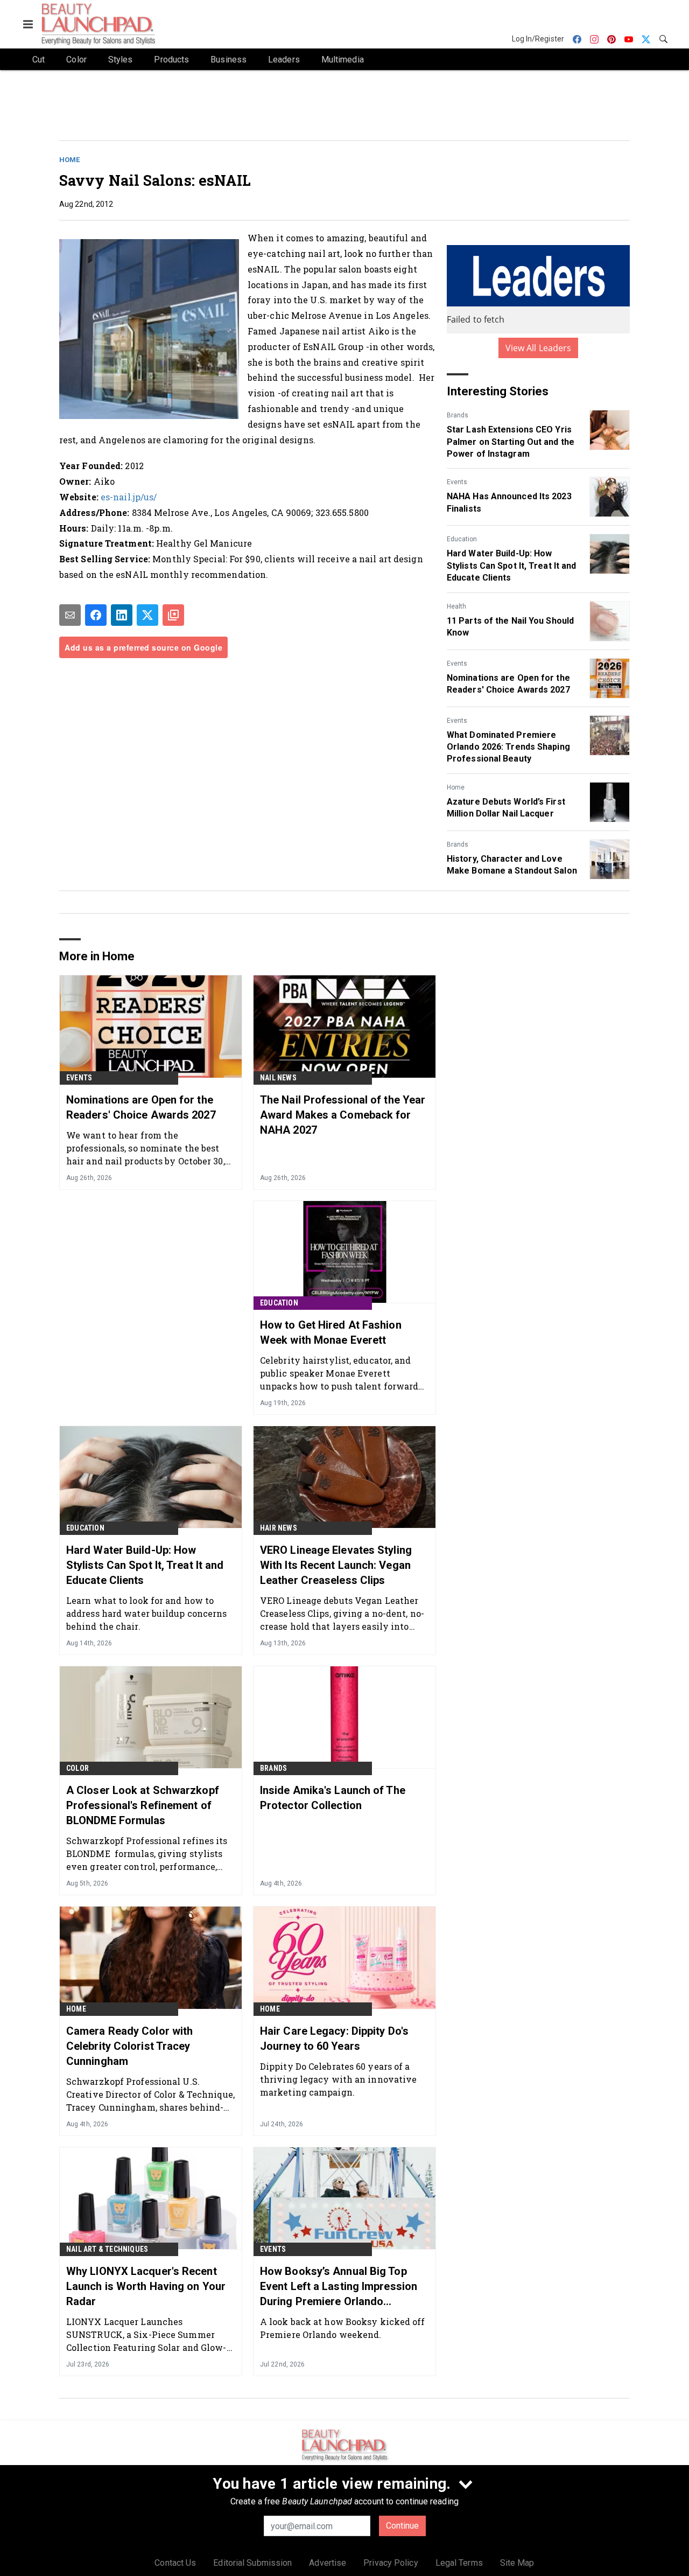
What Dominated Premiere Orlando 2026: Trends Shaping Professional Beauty (508, 747)
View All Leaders (539, 348)
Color (78, 1768)
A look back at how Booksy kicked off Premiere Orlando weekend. (343, 2328)
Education (462, 539)
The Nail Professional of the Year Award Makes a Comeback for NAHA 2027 (343, 1115)
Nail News (278, 1078)
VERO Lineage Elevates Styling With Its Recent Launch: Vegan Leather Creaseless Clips (336, 1565)
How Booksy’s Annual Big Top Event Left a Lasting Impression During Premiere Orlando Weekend (339, 2287)
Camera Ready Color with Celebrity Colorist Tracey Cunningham (129, 2046)
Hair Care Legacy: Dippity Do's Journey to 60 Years (334, 2039)
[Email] (70, 615)
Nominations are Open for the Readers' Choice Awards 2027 (508, 684)
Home (69, 160)
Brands (458, 415)
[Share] (96, 615)
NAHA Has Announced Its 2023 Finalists (509, 502)
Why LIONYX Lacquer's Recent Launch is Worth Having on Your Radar (146, 2286)
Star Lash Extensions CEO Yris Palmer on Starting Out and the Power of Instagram (511, 442)
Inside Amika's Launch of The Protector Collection (333, 1798)
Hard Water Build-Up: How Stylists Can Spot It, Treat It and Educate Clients (511, 566)
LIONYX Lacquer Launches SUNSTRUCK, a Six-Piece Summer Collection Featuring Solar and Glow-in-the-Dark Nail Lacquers (146, 2334)
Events (457, 482)
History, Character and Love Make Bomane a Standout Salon (512, 865)
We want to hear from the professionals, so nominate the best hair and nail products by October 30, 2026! (146, 1148)
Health (456, 606)
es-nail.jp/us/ (129, 497)
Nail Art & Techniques (107, 2249)
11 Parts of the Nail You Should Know (510, 627)
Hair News (279, 1528)
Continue (402, 2526)
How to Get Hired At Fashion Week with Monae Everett (331, 1332)
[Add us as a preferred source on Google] (173, 615)
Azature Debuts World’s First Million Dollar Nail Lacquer (506, 808)
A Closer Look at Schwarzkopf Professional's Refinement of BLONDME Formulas (143, 1805)
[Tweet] (147, 615)
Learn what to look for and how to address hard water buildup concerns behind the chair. (147, 1613)
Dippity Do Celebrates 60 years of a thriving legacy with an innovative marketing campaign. (338, 2079)
